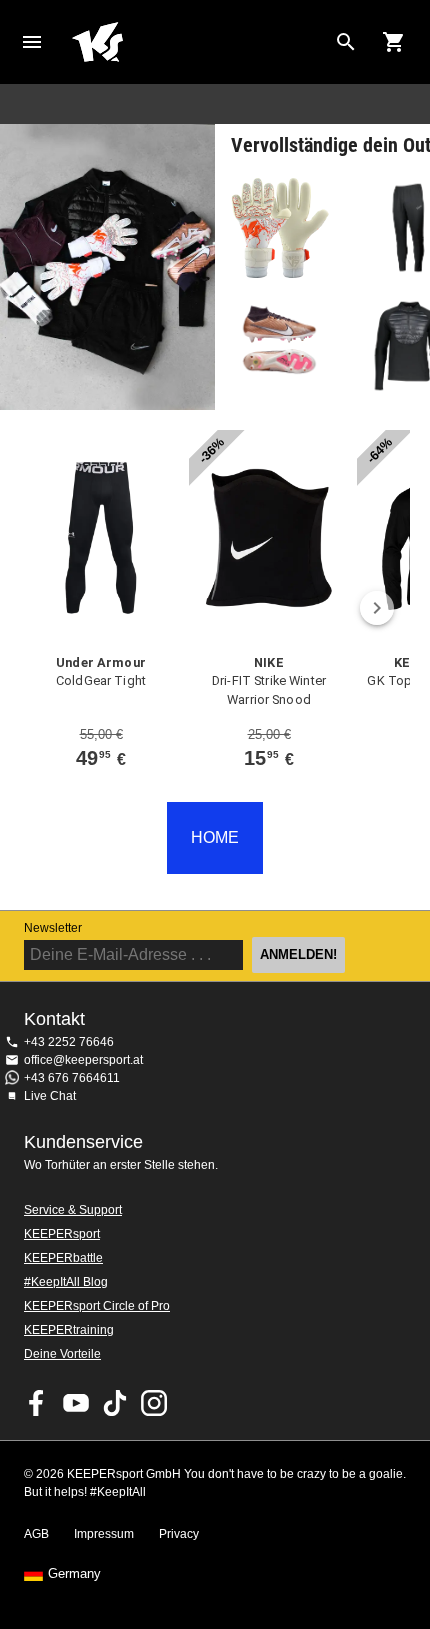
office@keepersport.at (83, 1060)
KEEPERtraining (69, 1330)
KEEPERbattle (63, 1258)
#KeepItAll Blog (66, 1282)
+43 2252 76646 (69, 1042)
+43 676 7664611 (72, 1078)
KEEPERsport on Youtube (76, 1403)
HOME (215, 837)
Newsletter (53, 928)
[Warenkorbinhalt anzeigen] (394, 42)
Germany (74, 1574)
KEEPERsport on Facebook (37, 1403)
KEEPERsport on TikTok (115, 1403)
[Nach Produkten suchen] (346, 42)
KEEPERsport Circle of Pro (97, 1306)
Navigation (32, 42)
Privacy (179, 1534)
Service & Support (73, 1210)
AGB (36, 1534)
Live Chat (50, 1096)
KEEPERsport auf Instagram (154, 1403)
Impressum (104, 1534)
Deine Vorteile (62, 1354)
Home (199, 42)
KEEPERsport (62, 1234)
